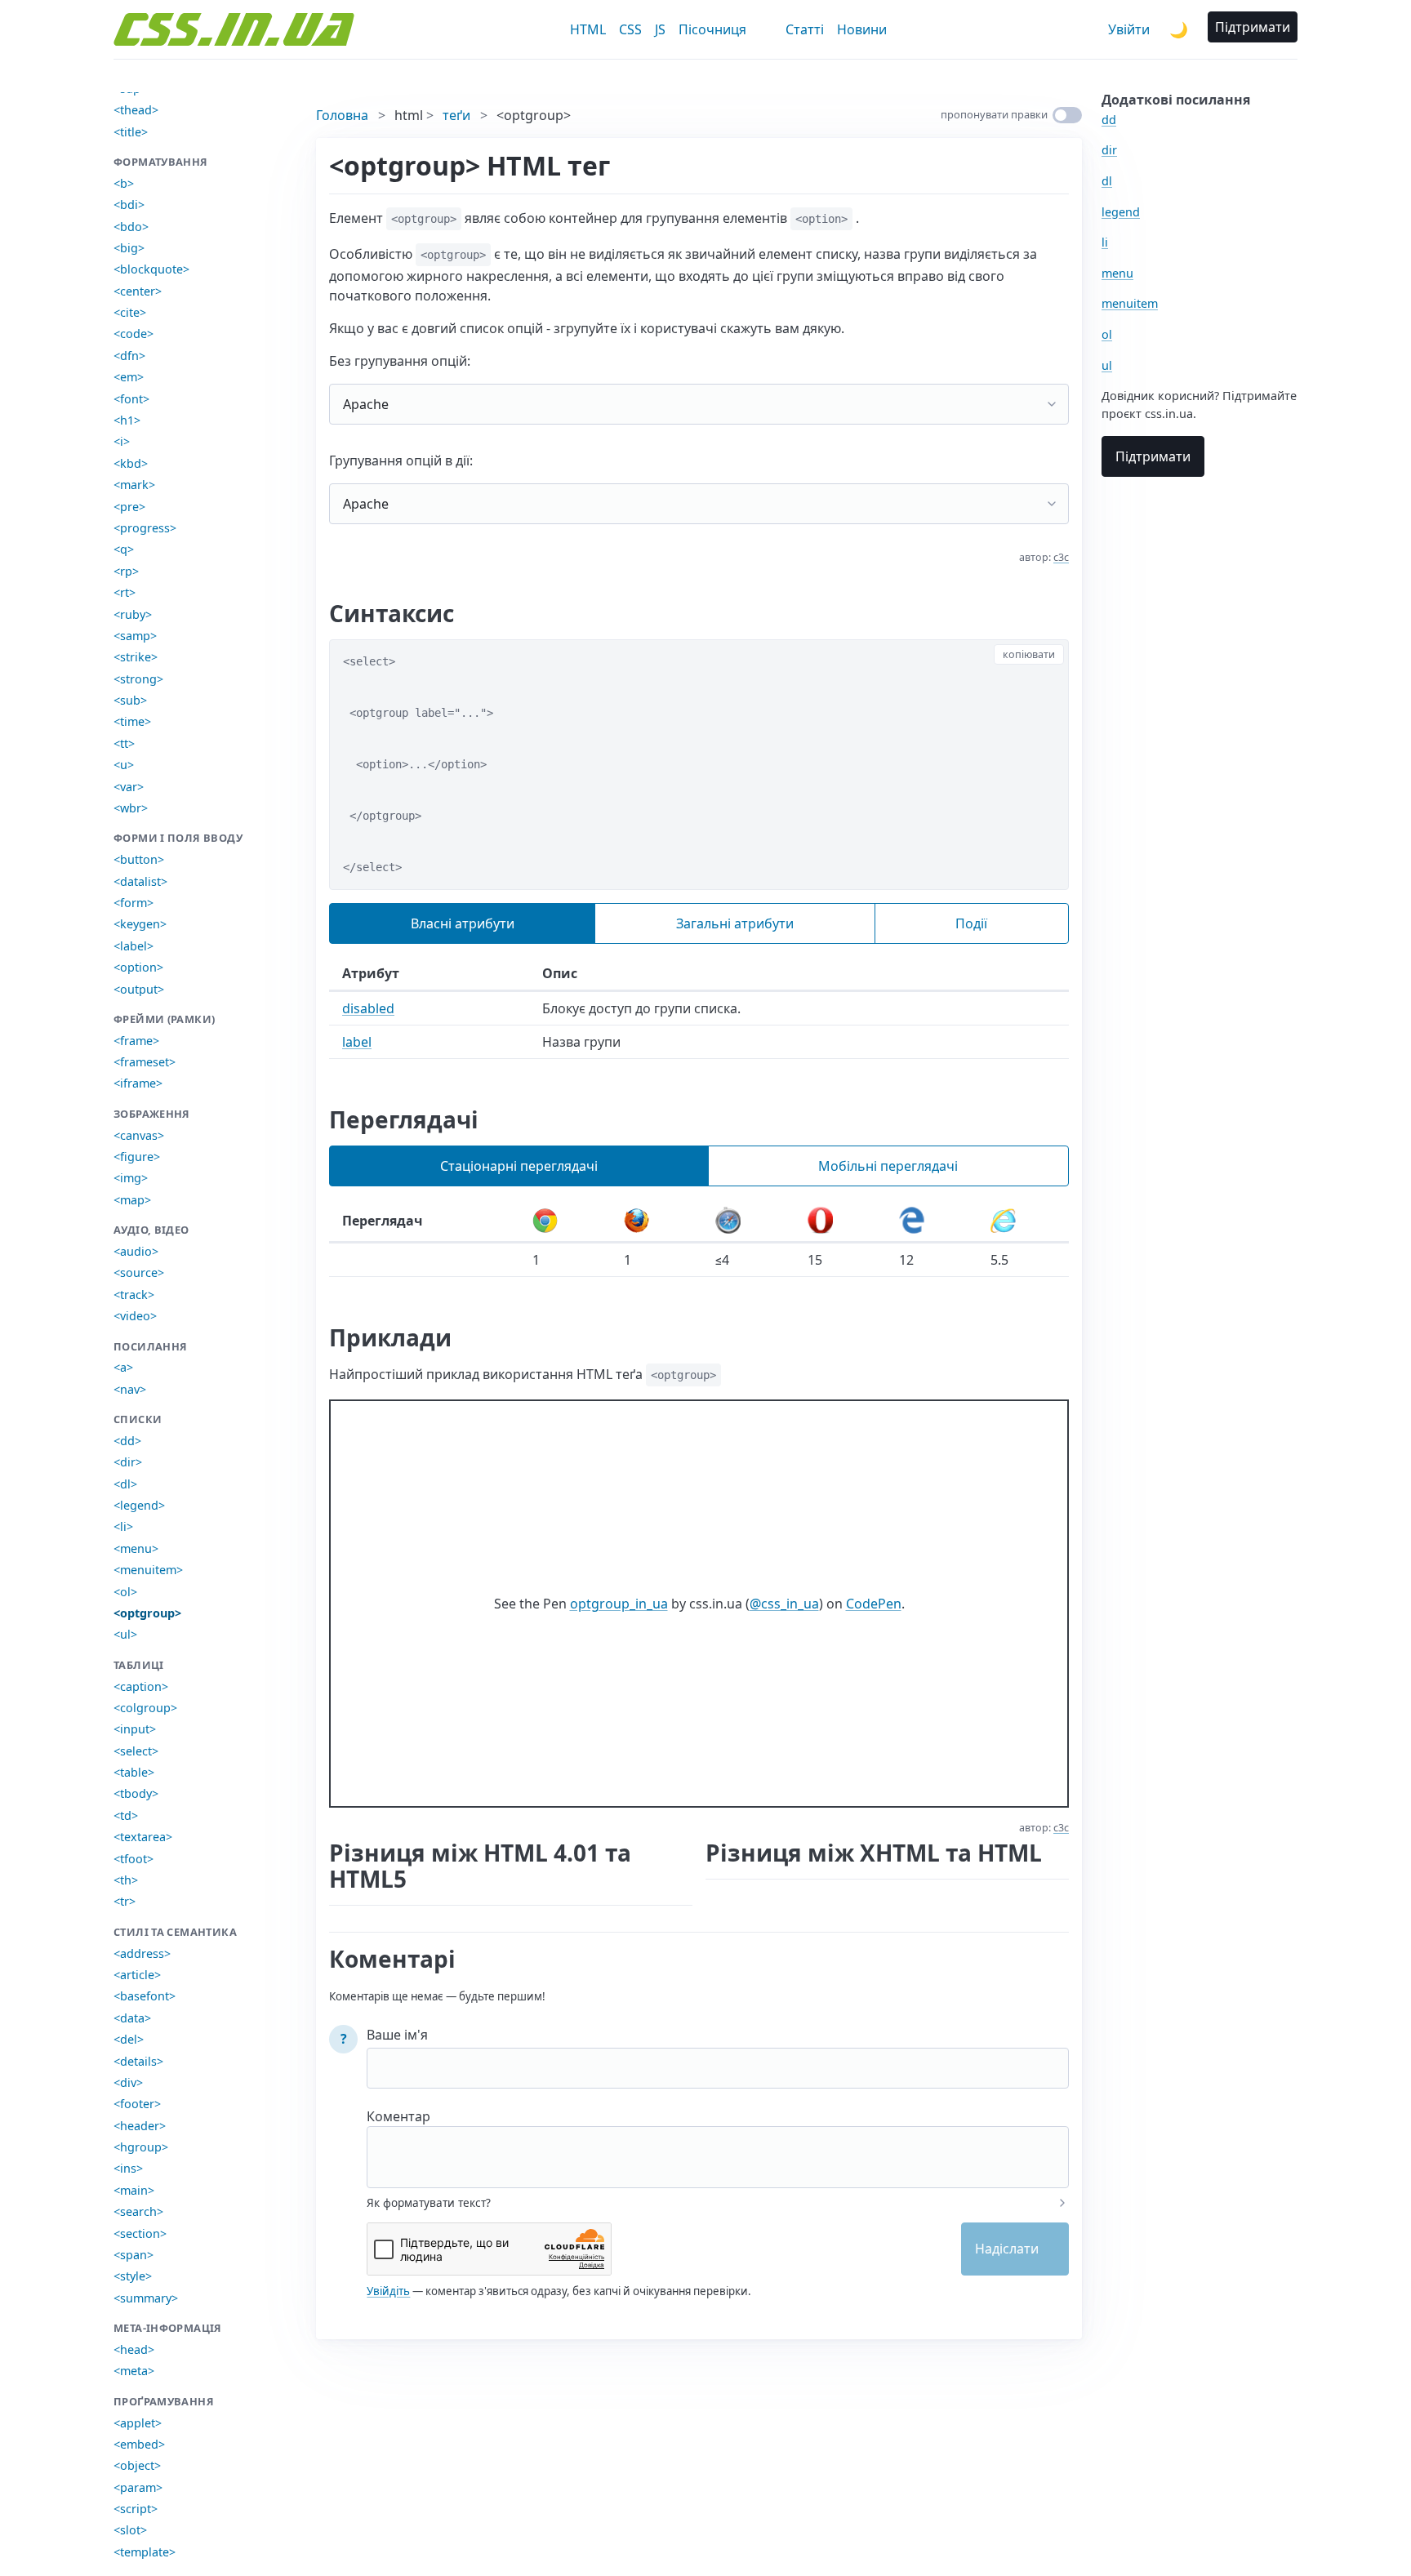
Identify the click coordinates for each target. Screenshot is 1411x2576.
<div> (128, 2082)
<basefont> (145, 1996)
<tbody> (136, 1793)
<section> (140, 2233)
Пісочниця (712, 29)
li (1105, 242)
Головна (342, 115)
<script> (136, 2509)
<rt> (125, 592)
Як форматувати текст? (429, 2203)
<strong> (138, 679)
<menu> (136, 1548)
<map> (132, 1200)
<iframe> (138, 1083)
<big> (129, 248)
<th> (126, 1880)
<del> (129, 2039)
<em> (129, 377)
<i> (122, 441)
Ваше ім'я (397, 2035)
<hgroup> (141, 2147)
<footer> (137, 2104)
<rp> (126, 571)
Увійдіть (388, 2291)
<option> (138, 967)
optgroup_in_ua (619, 1604)
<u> (124, 765)
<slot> (130, 2530)
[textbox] (718, 2147)
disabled (368, 1008)
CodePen (874, 1604)
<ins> (128, 2168)
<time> (132, 721)
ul (1107, 365)
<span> (134, 2255)
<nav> (130, 1389)
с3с (1061, 557)
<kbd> (131, 463)
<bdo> (131, 227)
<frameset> (145, 1062)
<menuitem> (148, 1570)
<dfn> (129, 356)
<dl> (125, 1484)
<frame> (136, 1041)
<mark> (134, 485)
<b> (124, 183)
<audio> (136, 1251)
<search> (138, 2211)
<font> (131, 399)
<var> (129, 787)
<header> (140, 2126)
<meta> (134, 2371)
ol (1107, 334)
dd (1109, 120)
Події (971, 923)
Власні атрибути (463, 923)
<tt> (124, 743)
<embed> (139, 2444)
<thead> (136, 110)
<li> (123, 1526)
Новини (862, 29)
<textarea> (143, 1837)
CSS (630, 29)
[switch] (1067, 115)
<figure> (137, 1157)
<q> (124, 549)
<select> (136, 1751)
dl (1107, 181)
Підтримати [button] (1253, 27)
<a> (123, 1367)
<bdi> (129, 205)
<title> (131, 132)
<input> (135, 1729)
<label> (134, 946)
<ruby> (133, 614)
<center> (138, 291)
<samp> (135, 636)
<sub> (130, 700)
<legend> (139, 1505)
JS (660, 29)
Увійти (1129, 29)
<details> (138, 2061)
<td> (126, 1815)
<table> (134, 1772)
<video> (135, 1316)
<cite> (130, 312)
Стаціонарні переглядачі (519, 1166)
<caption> (141, 1686)
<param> (138, 2487)
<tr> (125, 1901)
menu (1117, 273)
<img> (131, 1178)
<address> (142, 1953)
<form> (134, 903)
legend (1121, 212)
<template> (145, 2552)
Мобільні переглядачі (888, 1166)
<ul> (125, 1634)
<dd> (127, 1441)
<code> (134, 334)
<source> (139, 1272)
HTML (588, 29)
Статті (805, 29)
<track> (134, 1295)
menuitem (1130, 303)
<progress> (145, 528)
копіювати (1029, 654)
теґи (456, 115)
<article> (137, 1975)
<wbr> (131, 808)
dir (1109, 150)
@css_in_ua (784, 1604)
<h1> (127, 420)
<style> (133, 2276)
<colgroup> (145, 1708)
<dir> (128, 1462)
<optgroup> (147, 1613)
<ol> (125, 1592)
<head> (134, 2349)
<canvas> (139, 1135)
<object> (137, 2465)
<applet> (138, 2423)
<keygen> (140, 924)
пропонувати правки (994, 114)
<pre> (129, 507)
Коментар (398, 2116)
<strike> (136, 657)
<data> (132, 2018)
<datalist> (140, 881)
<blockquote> (151, 269)
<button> (139, 859)
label (357, 1042)
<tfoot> (134, 1859)
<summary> (146, 2298)
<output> (139, 989)
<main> (134, 2190)
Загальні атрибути (735, 923)
